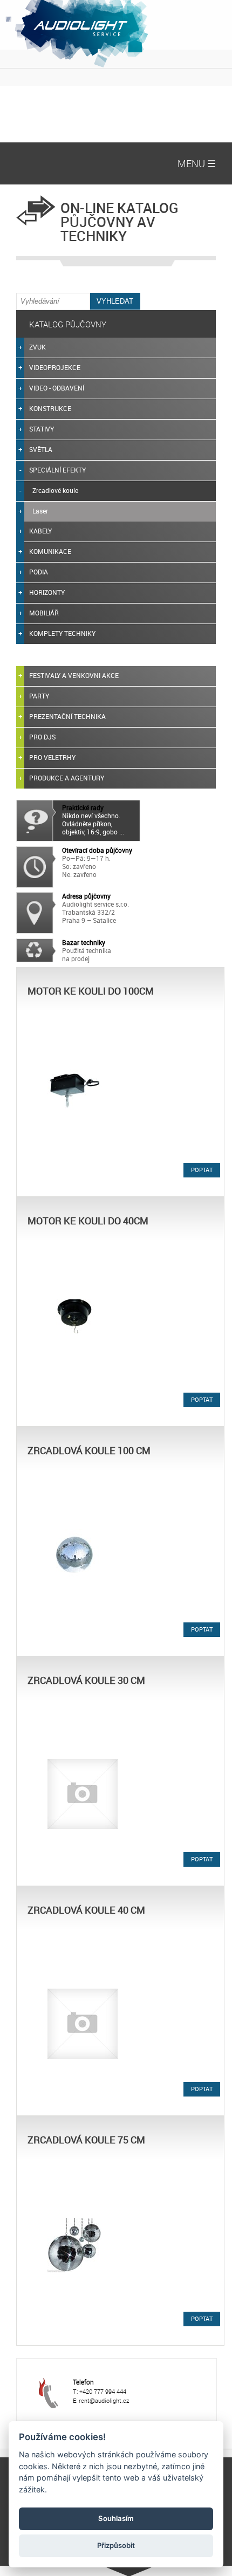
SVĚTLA (41, 449)
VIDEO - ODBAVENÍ (57, 388)
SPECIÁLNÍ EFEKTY (57, 470)
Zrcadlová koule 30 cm (86, 1680)
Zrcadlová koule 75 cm (86, 2140)
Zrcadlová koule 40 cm (86, 1910)
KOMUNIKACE (50, 551)
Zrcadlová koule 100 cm (89, 1450)
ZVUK (37, 347)
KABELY (40, 531)
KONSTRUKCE (50, 408)
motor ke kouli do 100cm (91, 991)
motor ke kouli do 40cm (88, 1221)
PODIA (39, 572)
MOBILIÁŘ (44, 613)
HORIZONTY (47, 592)
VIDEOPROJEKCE (55, 367)
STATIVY (42, 429)
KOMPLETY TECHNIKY (62, 633)
